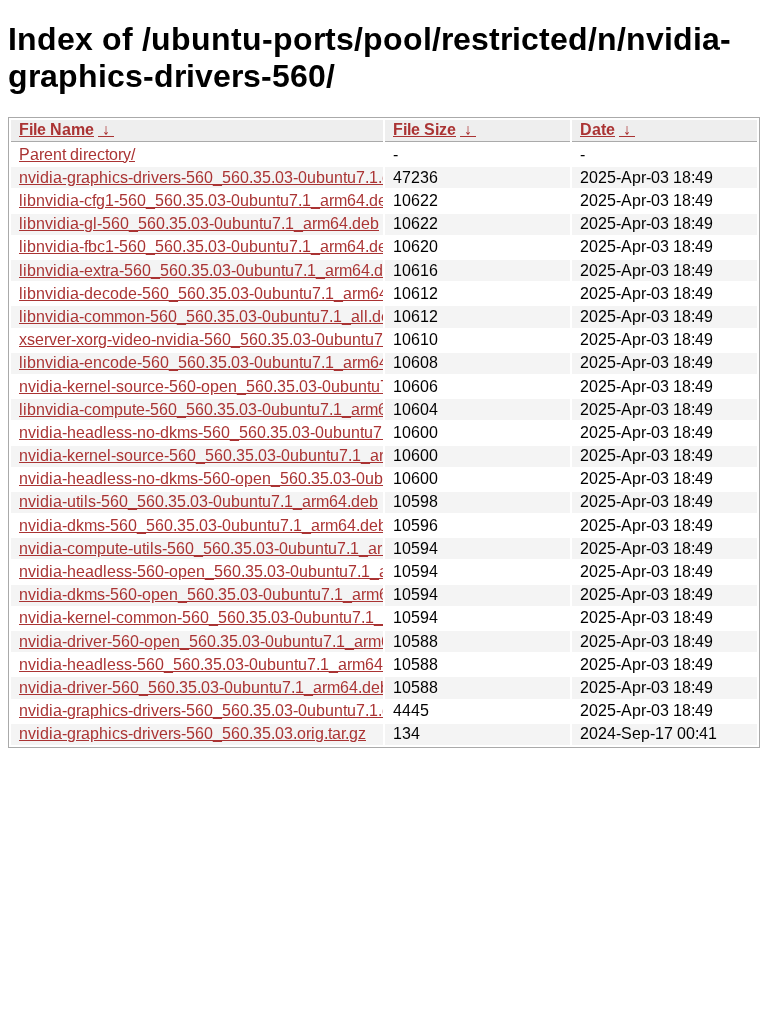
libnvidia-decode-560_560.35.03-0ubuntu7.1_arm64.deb (219, 293)
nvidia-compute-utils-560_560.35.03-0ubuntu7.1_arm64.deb (231, 548)
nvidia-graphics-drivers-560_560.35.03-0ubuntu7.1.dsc (213, 710)
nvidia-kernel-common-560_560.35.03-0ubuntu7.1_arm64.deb (239, 617)
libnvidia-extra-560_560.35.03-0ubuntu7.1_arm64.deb (210, 270)
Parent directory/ (77, 154)
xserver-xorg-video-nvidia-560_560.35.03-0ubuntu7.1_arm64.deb (250, 339)
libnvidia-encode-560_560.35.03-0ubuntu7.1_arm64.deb (219, 362)
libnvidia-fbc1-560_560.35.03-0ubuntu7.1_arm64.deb (207, 246)
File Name (56, 129)
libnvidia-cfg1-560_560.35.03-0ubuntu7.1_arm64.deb (207, 200)
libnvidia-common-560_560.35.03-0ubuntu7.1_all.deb (209, 316)
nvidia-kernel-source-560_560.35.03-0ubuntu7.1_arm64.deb (232, 455)
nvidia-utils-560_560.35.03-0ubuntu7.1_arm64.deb (198, 501)
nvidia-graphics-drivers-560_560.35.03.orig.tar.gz (192, 733)
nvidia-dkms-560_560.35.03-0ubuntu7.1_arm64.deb (203, 525)
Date (597, 129)
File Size (424, 129)
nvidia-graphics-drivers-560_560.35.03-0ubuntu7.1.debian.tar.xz (245, 177)
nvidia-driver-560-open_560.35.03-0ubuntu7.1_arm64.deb (224, 641)
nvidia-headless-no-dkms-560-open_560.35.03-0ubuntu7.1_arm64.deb (270, 478)
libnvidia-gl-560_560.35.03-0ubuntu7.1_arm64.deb (199, 223)
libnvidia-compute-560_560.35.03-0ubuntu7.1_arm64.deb (223, 409)
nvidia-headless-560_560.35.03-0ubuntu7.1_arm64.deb (216, 664)
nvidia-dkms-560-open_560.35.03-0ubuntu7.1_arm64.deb (223, 594)
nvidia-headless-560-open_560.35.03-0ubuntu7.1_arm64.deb (237, 571)
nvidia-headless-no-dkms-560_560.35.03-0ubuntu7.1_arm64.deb (249, 432)
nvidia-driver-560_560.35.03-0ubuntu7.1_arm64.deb (204, 687)
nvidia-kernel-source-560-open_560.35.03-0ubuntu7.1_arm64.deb (253, 386)
